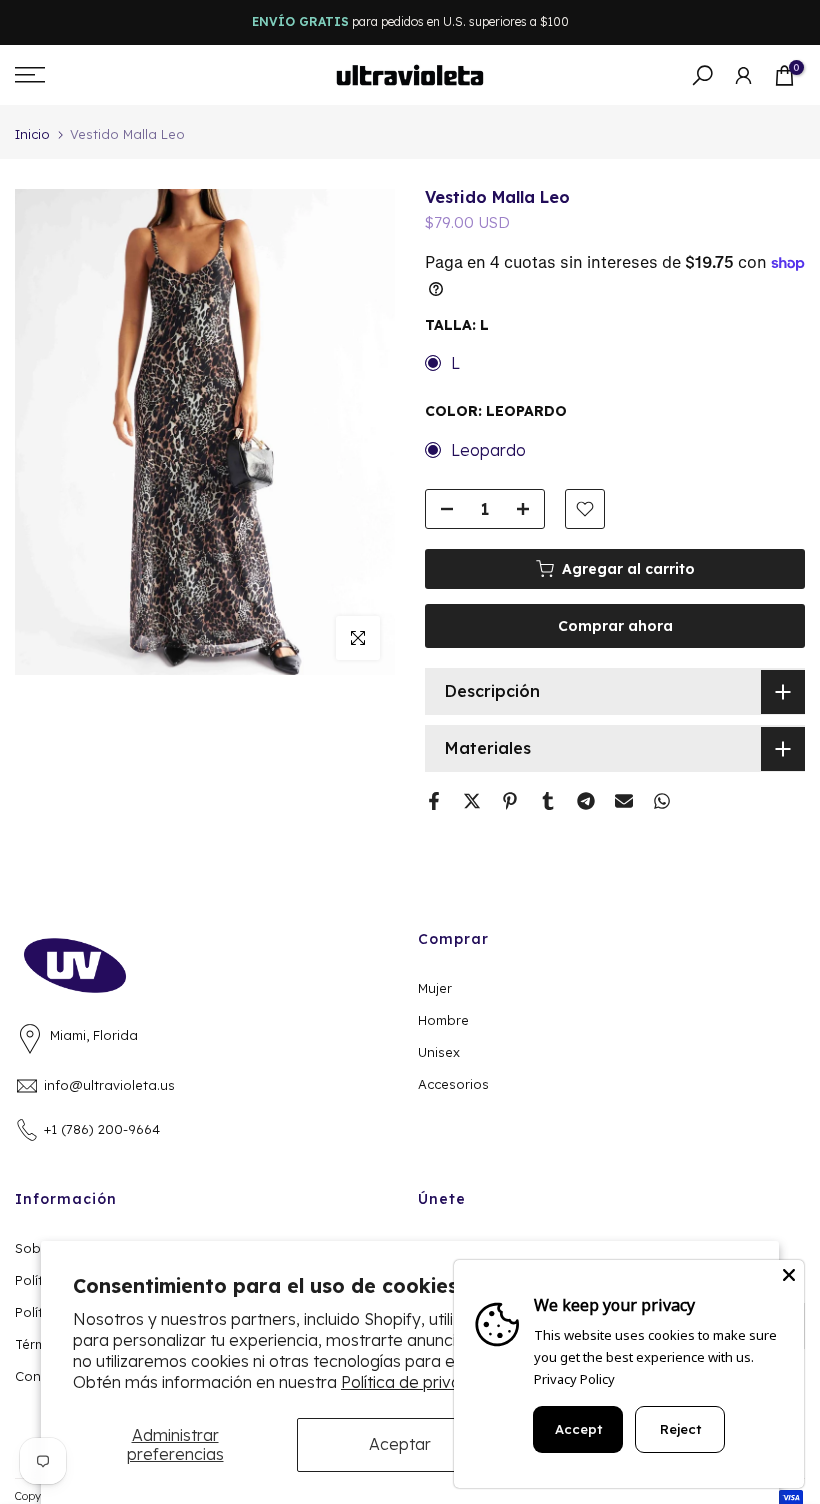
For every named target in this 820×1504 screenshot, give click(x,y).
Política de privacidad (422, 1382)
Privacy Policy (574, 1379)
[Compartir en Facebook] (434, 801)
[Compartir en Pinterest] (510, 801)
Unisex (439, 1052)
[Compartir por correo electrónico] (624, 801)
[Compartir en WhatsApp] (662, 801)
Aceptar (400, 1444)
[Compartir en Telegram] (586, 801)
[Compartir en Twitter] (472, 801)
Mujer (435, 988)
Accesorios (453, 1084)
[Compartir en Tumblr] (548, 801)
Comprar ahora (615, 626)
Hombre (443, 1020)
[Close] (789, 1275)
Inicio (32, 134)
